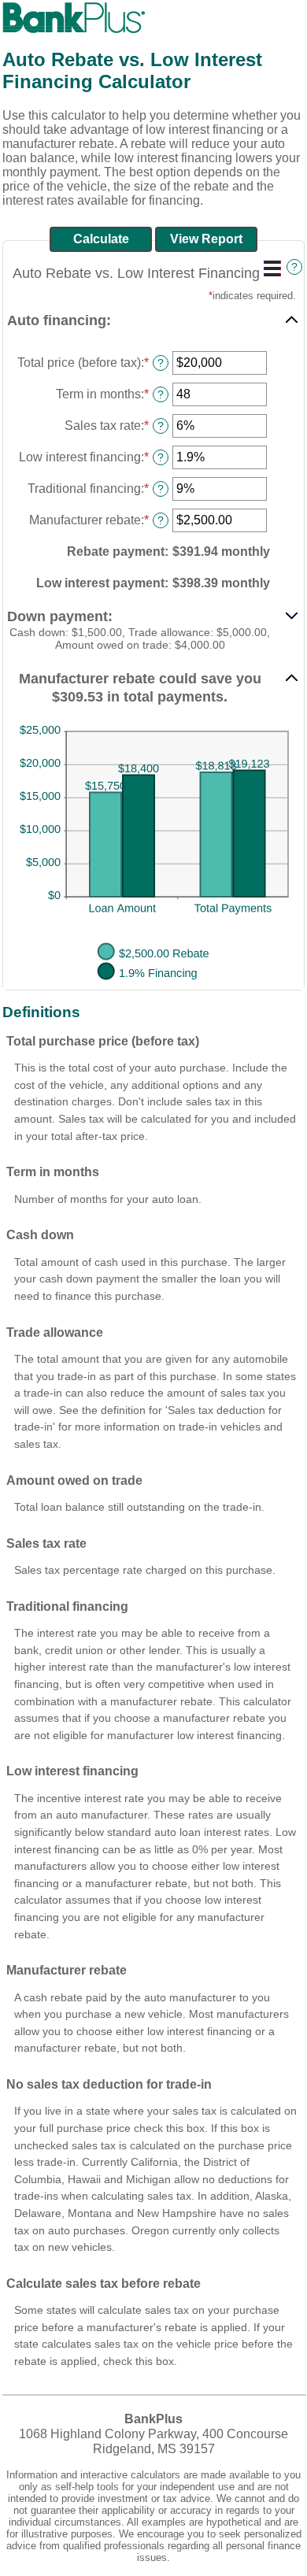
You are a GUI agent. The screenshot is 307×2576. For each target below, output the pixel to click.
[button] (153, 320)
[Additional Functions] (272, 268)
